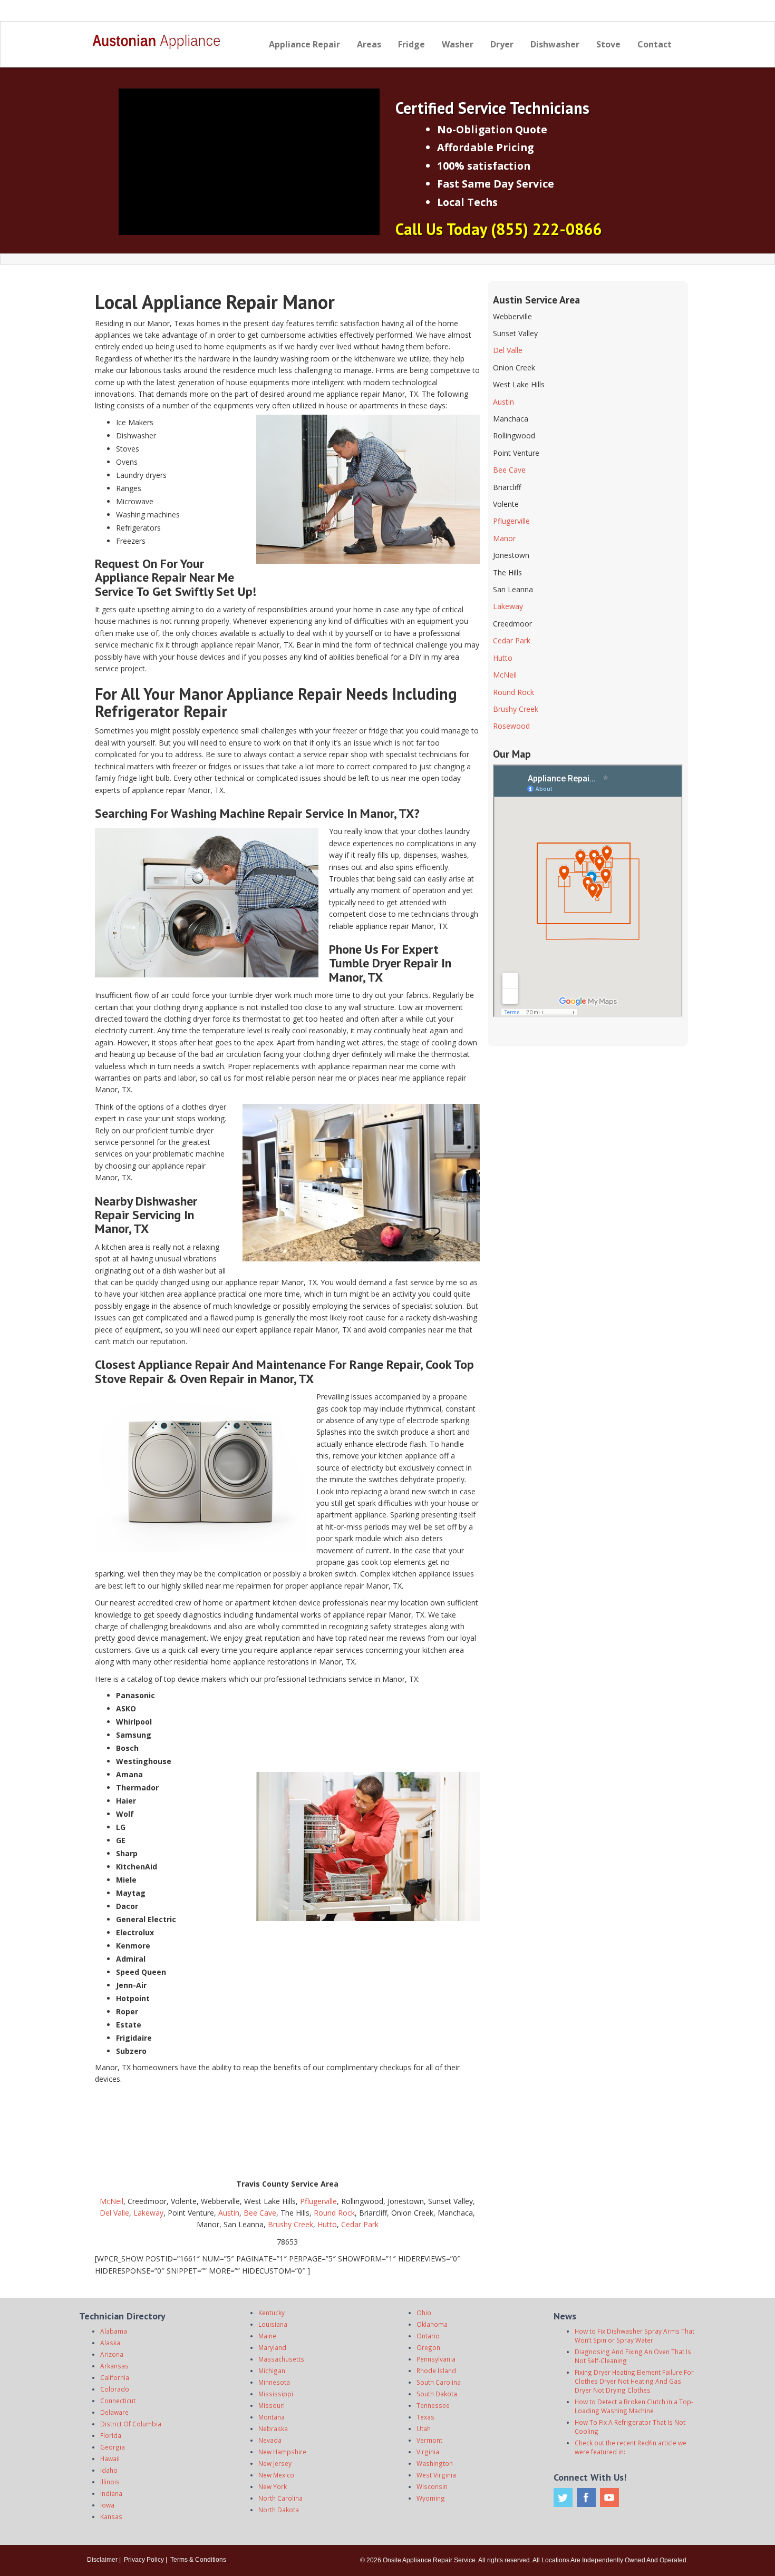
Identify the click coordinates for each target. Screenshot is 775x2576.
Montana (272, 2417)
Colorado (115, 2389)
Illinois (110, 2482)
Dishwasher (555, 44)
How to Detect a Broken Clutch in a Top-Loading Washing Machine (634, 2406)
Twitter (563, 2497)
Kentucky (272, 2313)
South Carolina (439, 2382)
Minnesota (274, 2382)
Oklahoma (432, 2324)
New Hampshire (282, 2452)
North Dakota (279, 2510)
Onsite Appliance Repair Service (429, 2560)
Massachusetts (281, 2359)
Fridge (411, 44)
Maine (267, 2336)
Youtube (609, 2497)
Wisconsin (432, 2486)
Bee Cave (260, 2213)
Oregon (428, 2347)
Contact (655, 44)
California (115, 2377)
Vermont (429, 2440)
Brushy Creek (290, 2224)
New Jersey (275, 2463)
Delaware (114, 2412)
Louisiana (273, 2324)
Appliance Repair (304, 44)
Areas (369, 44)
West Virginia (436, 2475)
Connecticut (118, 2401)
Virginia (428, 2452)
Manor (504, 538)
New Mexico (276, 2475)
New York (273, 2486)
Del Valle (114, 2213)
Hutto (327, 2224)
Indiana (111, 2493)
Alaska (110, 2343)
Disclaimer (102, 2560)
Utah (424, 2428)
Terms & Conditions (198, 2560)
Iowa (107, 2505)
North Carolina (280, 2498)
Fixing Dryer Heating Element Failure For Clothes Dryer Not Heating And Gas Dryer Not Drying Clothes (634, 2381)
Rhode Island (436, 2371)
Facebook (586, 2497)
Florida (111, 2435)
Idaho (109, 2470)
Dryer (502, 44)
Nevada (270, 2440)
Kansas (111, 2516)
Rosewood (511, 726)
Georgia (113, 2447)
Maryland (272, 2347)
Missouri (272, 2405)
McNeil (112, 2201)
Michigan (272, 2371)
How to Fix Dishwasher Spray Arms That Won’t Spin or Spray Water (634, 2335)
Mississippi (276, 2394)
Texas (425, 2417)
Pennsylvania (436, 2359)
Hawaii (110, 2459)
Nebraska (273, 2428)
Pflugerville (318, 2201)
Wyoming (431, 2498)
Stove (608, 44)
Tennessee (433, 2405)
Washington (435, 2463)
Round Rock (334, 2213)
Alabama (114, 2331)
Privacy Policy (144, 2560)
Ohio (424, 2313)
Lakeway (148, 2213)
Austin (229, 2213)
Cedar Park (360, 2224)
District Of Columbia (131, 2424)
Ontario (428, 2336)
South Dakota (437, 2394)
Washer (458, 44)
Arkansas (114, 2366)
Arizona (112, 2354)
